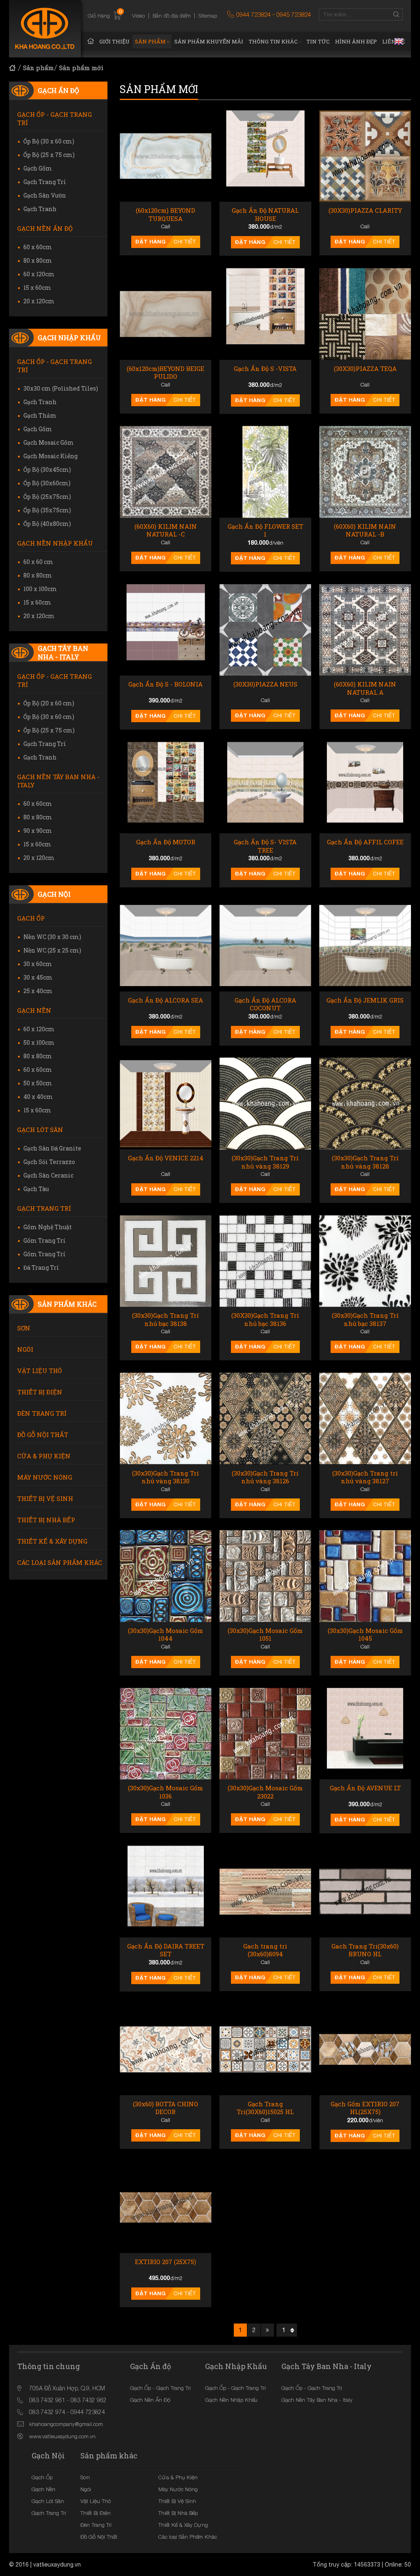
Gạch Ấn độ (58, 90)
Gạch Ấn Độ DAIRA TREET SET (166, 1950)
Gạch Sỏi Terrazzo (49, 1162)
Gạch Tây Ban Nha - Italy (63, 653)
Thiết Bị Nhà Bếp (46, 1520)
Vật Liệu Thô (40, 1371)
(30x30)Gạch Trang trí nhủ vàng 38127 (365, 1477)
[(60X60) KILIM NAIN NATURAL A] (365, 630)
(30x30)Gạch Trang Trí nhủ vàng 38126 (265, 1477)
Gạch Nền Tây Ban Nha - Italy (58, 781)
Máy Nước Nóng (45, 1477)
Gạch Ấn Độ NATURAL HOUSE (265, 215)
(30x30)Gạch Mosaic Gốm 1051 (265, 1635)
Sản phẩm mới (81, 68)
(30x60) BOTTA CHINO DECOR (165, 2108)
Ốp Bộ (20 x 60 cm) (49, 703)
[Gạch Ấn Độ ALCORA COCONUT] (265, 945)
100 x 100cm (40, 589)
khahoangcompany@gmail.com (66, 2424)
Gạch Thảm (40, 415)
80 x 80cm (38, 260)
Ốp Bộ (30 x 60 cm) (49, 141)
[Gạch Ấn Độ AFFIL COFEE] (365, 788)
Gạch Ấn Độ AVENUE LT (365, 1788)
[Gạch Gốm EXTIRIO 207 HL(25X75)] (365, 2050)
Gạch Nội (54, 894)
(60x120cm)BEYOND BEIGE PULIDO (165, 373)
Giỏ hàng (105, 16)
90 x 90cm (38, 831)
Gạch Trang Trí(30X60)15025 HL (265, 2108)
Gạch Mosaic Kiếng (50, 456)
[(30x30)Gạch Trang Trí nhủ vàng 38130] (165, 1418)
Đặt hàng (151, 241)
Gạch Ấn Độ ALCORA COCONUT (265, 1004)
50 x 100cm (39, 1042)
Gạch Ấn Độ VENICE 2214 (166, 1158)
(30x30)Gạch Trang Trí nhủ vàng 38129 (265, 1162)
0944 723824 (253, 14)
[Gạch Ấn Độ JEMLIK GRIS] (365, 945)
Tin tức (318, 41)
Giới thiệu (114, 41)
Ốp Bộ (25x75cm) (47, 497)
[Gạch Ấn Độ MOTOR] (165, 788)
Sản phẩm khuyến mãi (209, 41)
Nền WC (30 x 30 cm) (52, 937)
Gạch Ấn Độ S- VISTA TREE (265, 846)
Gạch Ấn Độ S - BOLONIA (165, 684)
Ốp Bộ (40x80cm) (47, 524)
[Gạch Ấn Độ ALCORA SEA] (165, 945)
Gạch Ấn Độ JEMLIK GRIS (365, 1000)
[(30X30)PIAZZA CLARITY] (365, 156)
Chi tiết (185, 242)
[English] (399, 41)
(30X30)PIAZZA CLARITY (365, 210)
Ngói (25, 1349)
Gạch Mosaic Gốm (49, 442)
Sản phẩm (150, 41)
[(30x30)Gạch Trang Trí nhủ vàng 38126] (265, 1418)
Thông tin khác (273, 41)
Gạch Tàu (36, 1189)
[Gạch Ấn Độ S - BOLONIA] (165, 630)
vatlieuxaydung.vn (57, 2565)
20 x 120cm (39, 301)
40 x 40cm (38, 1097)
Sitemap (208, 16)
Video (138, 16)
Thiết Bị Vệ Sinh (45, 1498)
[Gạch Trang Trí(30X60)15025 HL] (265, 2050)
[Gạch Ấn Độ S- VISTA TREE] (265, 788)
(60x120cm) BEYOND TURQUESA (165, 215)
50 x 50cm (38, 1083)
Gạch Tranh (40, 209)
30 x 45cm (38, 977)
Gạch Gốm (38, 168)
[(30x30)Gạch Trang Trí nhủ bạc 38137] (365, 1261)
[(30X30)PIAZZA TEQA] (365, 314)
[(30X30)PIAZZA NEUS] (265, 630)
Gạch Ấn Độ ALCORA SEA (165, 1000)
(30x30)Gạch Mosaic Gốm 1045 (365, 1635)
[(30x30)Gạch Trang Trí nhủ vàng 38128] (365, 1104)
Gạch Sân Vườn (45, 195)
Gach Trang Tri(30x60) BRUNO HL (365, 1950)
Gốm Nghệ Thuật (48, 1227)
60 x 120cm (39, 274)
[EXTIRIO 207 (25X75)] (165, 2207)
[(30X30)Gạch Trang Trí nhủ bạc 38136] (265, 1261)
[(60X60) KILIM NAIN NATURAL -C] (165, 472)
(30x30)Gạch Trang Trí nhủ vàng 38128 (365, 1162)
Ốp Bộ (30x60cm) (47, 483)
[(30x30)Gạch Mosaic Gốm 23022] (265, 1734)
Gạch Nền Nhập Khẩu (55, 543)
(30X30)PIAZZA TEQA (365, 369)
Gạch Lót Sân (40, 1130)
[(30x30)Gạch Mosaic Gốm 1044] (165, 1576)
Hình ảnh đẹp (356, 41)
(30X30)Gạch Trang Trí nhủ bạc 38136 (265, 1320)
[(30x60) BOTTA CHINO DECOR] (165, 2050)
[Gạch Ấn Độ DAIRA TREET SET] (165, 1891)
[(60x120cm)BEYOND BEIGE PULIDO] (165, 314)
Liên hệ (394, 41)
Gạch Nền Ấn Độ (45, 228)
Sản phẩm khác (67, 1304)
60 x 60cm (38, 247)
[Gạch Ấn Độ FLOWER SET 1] (265, 472)
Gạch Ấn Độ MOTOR (166, 842)
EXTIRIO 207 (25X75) (165, 2262)
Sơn (24, 1328)
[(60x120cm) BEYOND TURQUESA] (165, 156)
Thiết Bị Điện (40, 1392)
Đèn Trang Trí (42, 1413)
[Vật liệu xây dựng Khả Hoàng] (45, 29)
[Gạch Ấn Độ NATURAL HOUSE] (265, 156)
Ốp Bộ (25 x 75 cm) (49, 155)
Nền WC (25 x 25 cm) (52, 950)
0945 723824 (294, 14)
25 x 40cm (38, 991)
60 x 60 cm (38, 562)
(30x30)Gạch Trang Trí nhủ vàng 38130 (165, 1477)
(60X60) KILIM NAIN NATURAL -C (166, 531)
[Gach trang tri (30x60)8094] (265, 1891)
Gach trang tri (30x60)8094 (265, 1950)
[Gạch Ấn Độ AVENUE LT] (365, 1734)
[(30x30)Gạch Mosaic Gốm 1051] (265, 1576)
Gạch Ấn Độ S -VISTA (265, 369)
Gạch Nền (34, 1010)
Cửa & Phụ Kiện (44, 1456)
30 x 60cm (38, 964)
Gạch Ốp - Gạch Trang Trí (55, 118)
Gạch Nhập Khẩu (69, 338)
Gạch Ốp (31, 918)
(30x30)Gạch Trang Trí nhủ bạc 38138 (165, 1320)
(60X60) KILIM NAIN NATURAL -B (365, 531)
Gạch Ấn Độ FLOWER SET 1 (265, 531)
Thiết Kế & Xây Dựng (52, 1541)
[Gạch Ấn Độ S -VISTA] (265, 314)
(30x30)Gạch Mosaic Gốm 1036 (165, 1792)
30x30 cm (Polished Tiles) (61, 388)
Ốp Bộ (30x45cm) (47, 470)
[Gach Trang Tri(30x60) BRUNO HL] (365, 1891)
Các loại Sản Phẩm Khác (60, 1562)
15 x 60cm (37, 288)
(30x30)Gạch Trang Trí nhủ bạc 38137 (365, 1320)
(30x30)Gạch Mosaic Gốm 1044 (165, 1635)
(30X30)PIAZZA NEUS (265, 684)
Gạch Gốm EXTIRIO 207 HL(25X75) (365, 2108)
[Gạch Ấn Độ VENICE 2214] (165, 1104)
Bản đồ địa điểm (172, 16)
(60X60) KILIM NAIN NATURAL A (365, 688)
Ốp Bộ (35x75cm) (47, 510)
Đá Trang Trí (41, 1268)
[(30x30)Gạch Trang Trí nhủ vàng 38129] (265, 1104)
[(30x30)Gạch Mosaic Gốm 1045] (365, 1576)
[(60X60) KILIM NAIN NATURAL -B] (365, 472)
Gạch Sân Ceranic (48, 1175)
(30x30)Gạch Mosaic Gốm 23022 (265, 1792)
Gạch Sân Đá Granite (52, 1148)
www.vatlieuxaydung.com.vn (62, 2436)
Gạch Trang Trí (45, 182)
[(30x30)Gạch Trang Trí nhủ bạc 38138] (165, 1261)
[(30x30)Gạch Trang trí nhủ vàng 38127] (365, 1418)
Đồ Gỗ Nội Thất (43, 1435)
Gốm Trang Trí (45, 1240)
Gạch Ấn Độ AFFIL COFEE (365, 842)
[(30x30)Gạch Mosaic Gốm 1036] (165, 1734)
